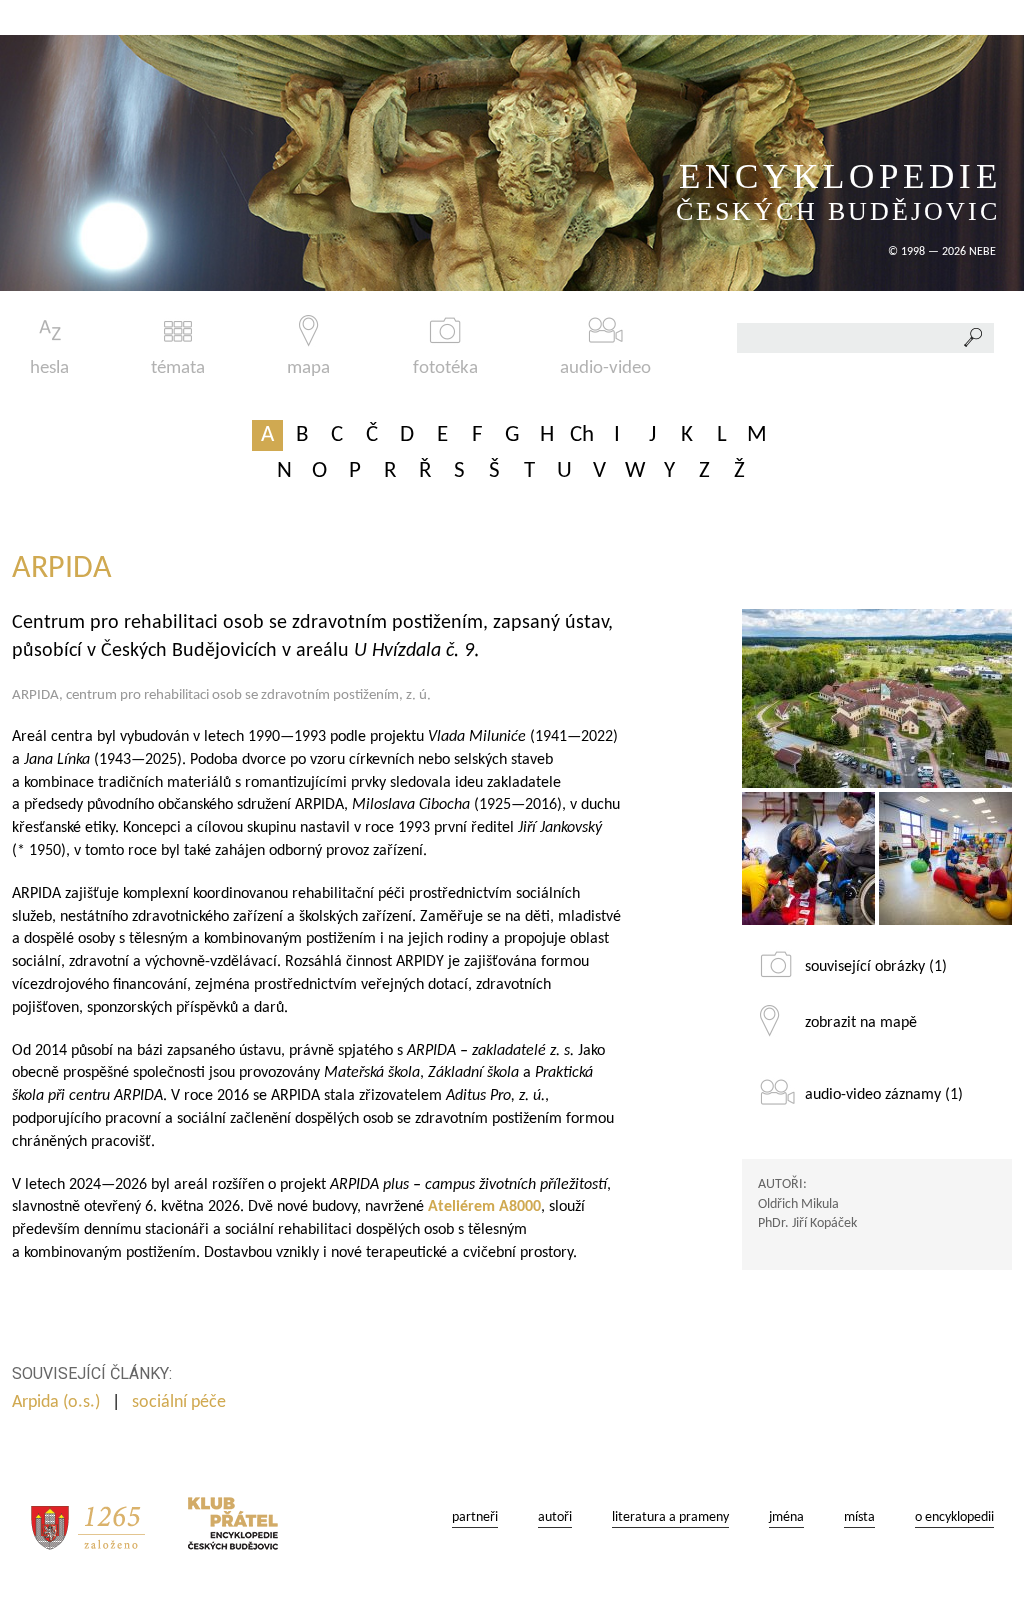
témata (178, 368)
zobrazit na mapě (861, 1023)
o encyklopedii (954, 1517)
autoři (555, 1517)
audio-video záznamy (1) (884, 1095)
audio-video (605, 368)
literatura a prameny (670, 1517)
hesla (49, 368)
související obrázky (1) (876, 967)
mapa (308, 368)
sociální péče (181, 1402)
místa (859, 1517)
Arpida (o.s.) (56, 1402)
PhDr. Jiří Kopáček (807, 1223)
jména (786, 1517)
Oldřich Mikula (798, 1204)
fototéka (445, 368)
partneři (475, 1517)
